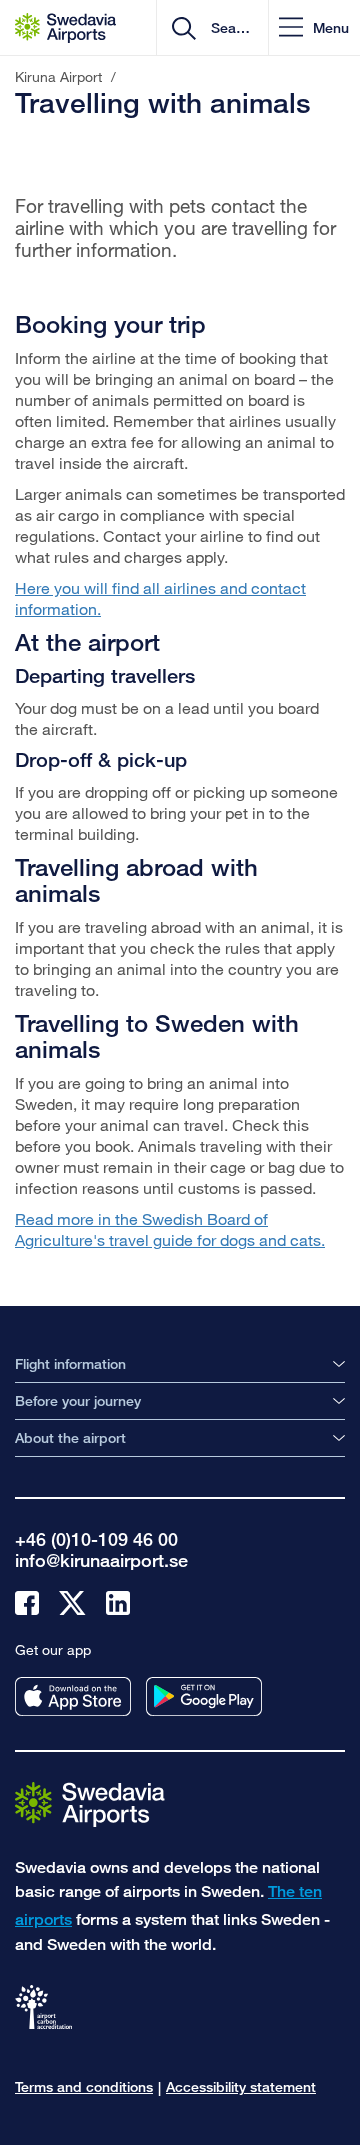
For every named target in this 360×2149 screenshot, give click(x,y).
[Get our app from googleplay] (204, 1696)
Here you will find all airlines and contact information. (160, 598)
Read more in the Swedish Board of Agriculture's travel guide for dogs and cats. (170, 1229)
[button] (314, 27)
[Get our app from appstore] (73, 1696)
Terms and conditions (84, 2086)
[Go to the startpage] (90, 1803)
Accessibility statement (241, 2086)
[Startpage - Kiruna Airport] (65, 28)
